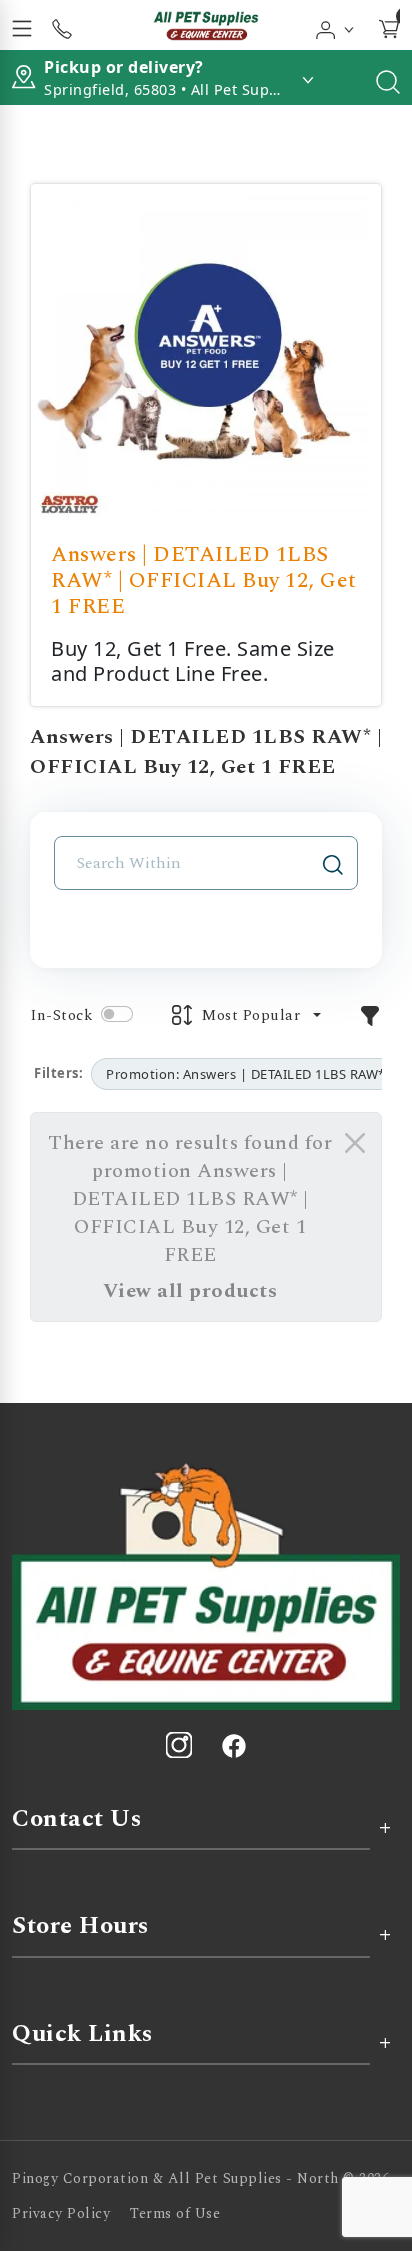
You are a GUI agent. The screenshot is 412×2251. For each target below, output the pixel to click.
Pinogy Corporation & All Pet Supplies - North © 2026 (200, 2178)
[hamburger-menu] (22, 25)
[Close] (355, 1143)
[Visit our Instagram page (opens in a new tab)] (179, 1745)
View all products (190, 1291)
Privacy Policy (61, 2213)
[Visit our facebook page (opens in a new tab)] (233, 1745)
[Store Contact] (62, 25)
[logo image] (205, 25)
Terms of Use (175, 2213)
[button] (335, 25)
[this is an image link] (206, 1585)
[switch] (117, 1014)
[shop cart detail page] (389, 25)
